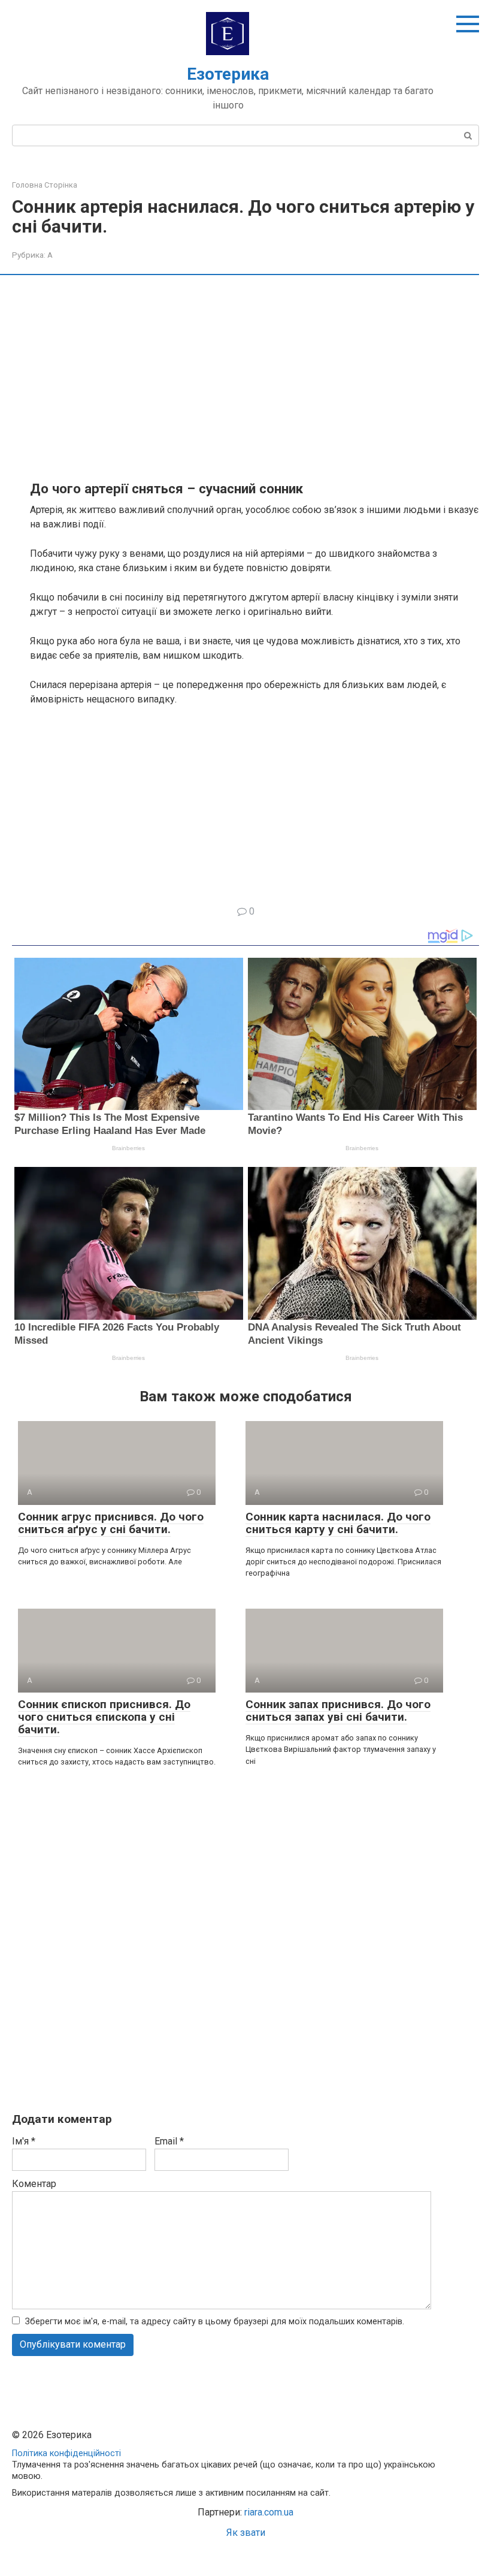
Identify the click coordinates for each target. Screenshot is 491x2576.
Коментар (34, 2184)
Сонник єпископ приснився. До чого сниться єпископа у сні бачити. (104, 1717)
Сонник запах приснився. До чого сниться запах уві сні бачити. (338, 1711)
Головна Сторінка (45, 185)
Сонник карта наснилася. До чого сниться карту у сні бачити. (338, 1523)
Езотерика (228, 74)
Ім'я (24, 2141)
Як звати (246, 2533)
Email (169, 2141)
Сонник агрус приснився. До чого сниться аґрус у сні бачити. (111, 1523)
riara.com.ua (269, 2512)
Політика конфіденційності (66, 2453)
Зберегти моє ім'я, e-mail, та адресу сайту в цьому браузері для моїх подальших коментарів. (215, 2322)
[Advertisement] (254, 377)
